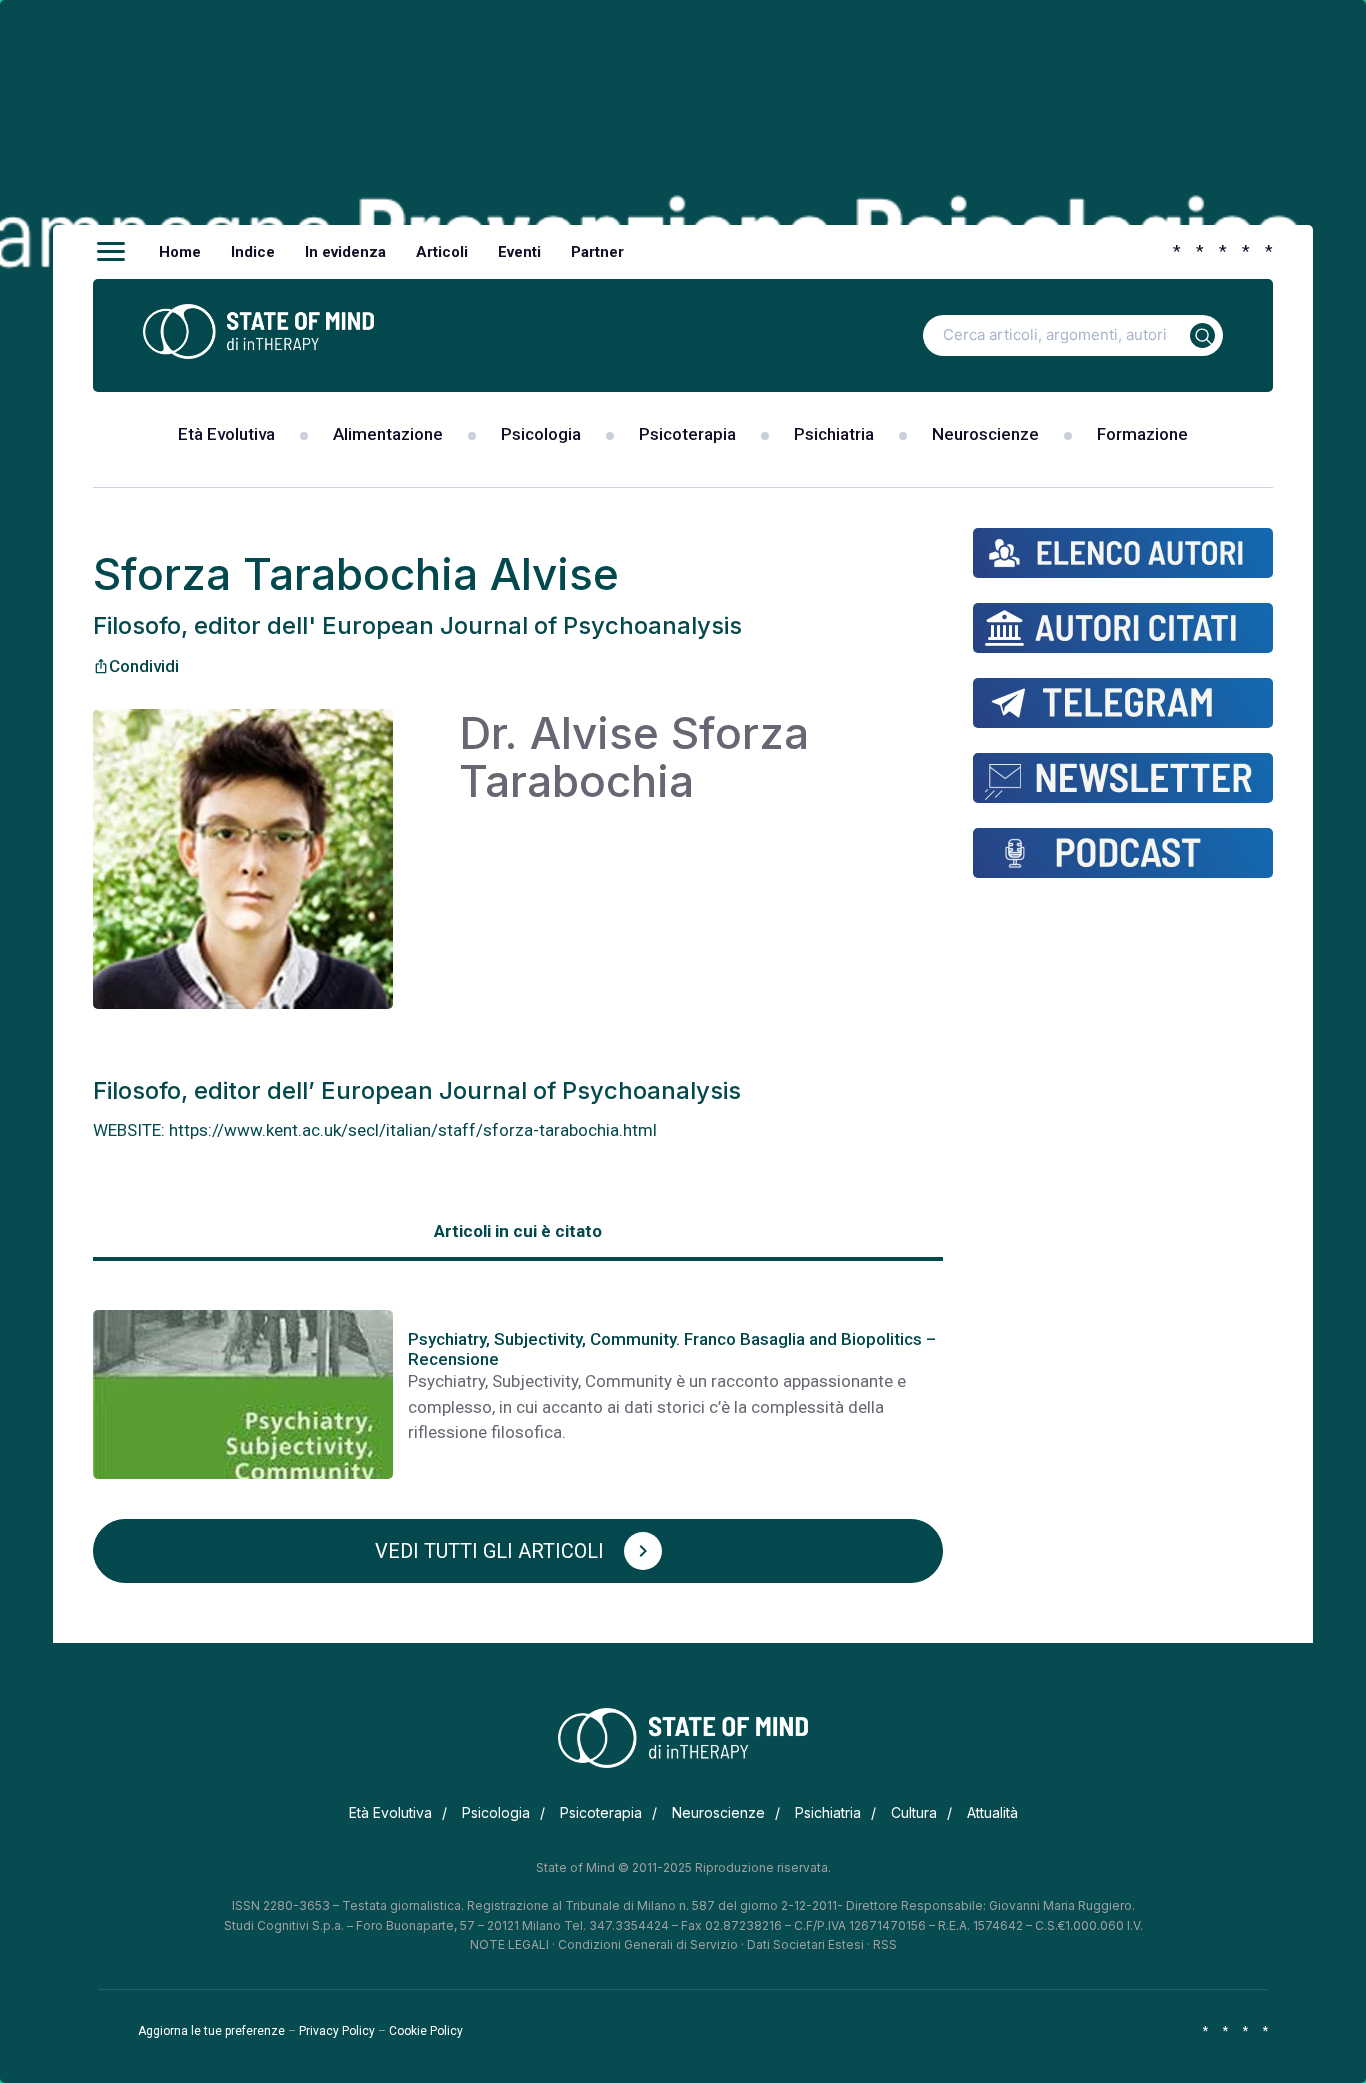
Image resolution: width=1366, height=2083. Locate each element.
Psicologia (541, 434)
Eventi (519, 252)
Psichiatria (834, 434)
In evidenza (345, 252)
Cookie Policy (426, 2031)
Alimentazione (388, 434)
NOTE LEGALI (509, 1944)
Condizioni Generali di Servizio (648, 1944)
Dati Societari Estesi (805, 1944)
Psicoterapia (687, 434)
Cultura (914, 1812)
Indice (253, 252)
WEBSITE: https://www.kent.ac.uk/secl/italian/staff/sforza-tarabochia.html (375, 1130)
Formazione (1142, 434)
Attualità (992, 1812)
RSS (885, 1944)
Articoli (442, 252)
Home (180, 252)
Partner (597, 252)
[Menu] (111, 252)
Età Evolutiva (226, 434)
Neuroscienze (985, 434)
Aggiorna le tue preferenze (211, 2031)
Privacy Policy (337, 2031)
